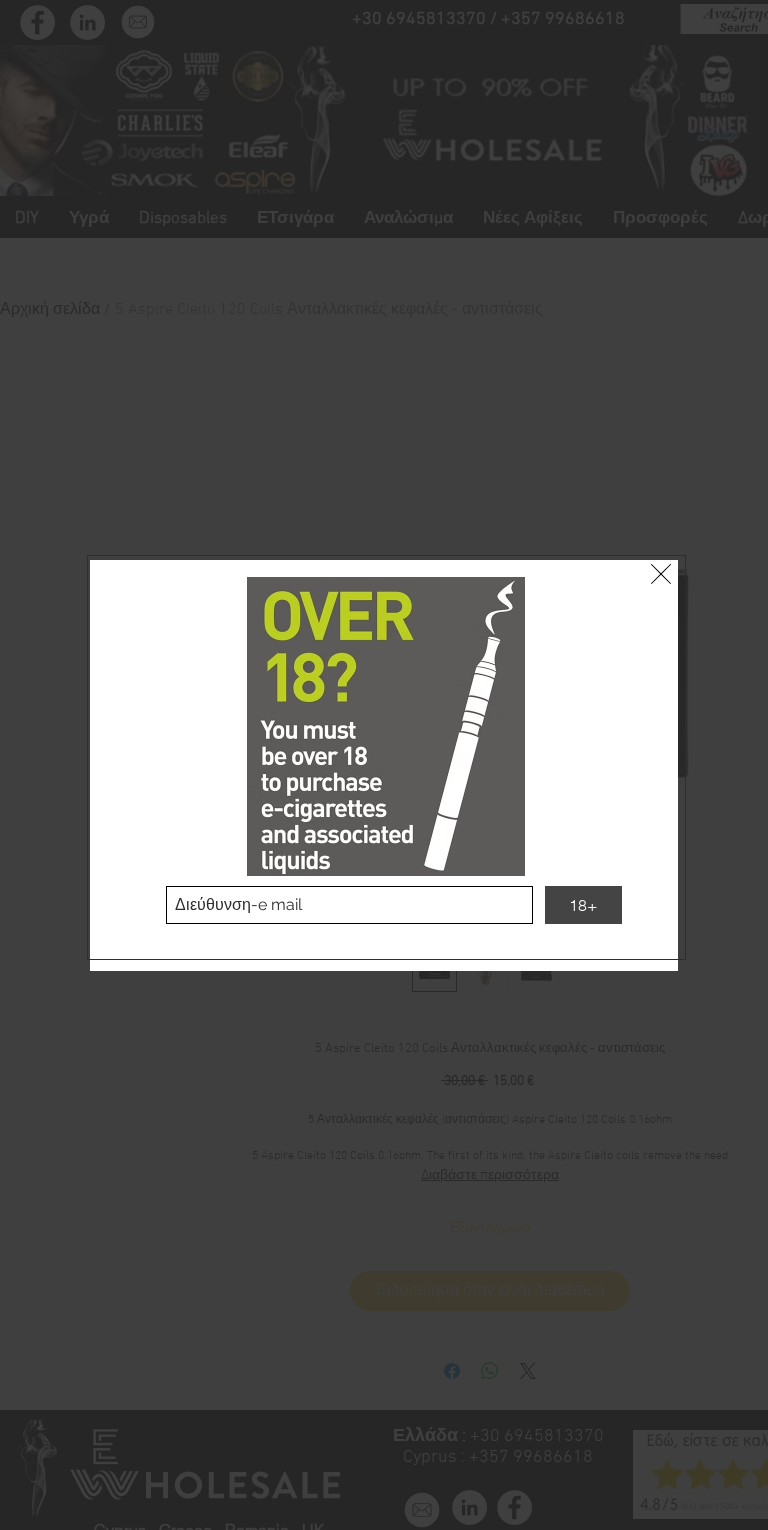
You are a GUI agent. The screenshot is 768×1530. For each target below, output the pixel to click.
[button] (661, 574)
